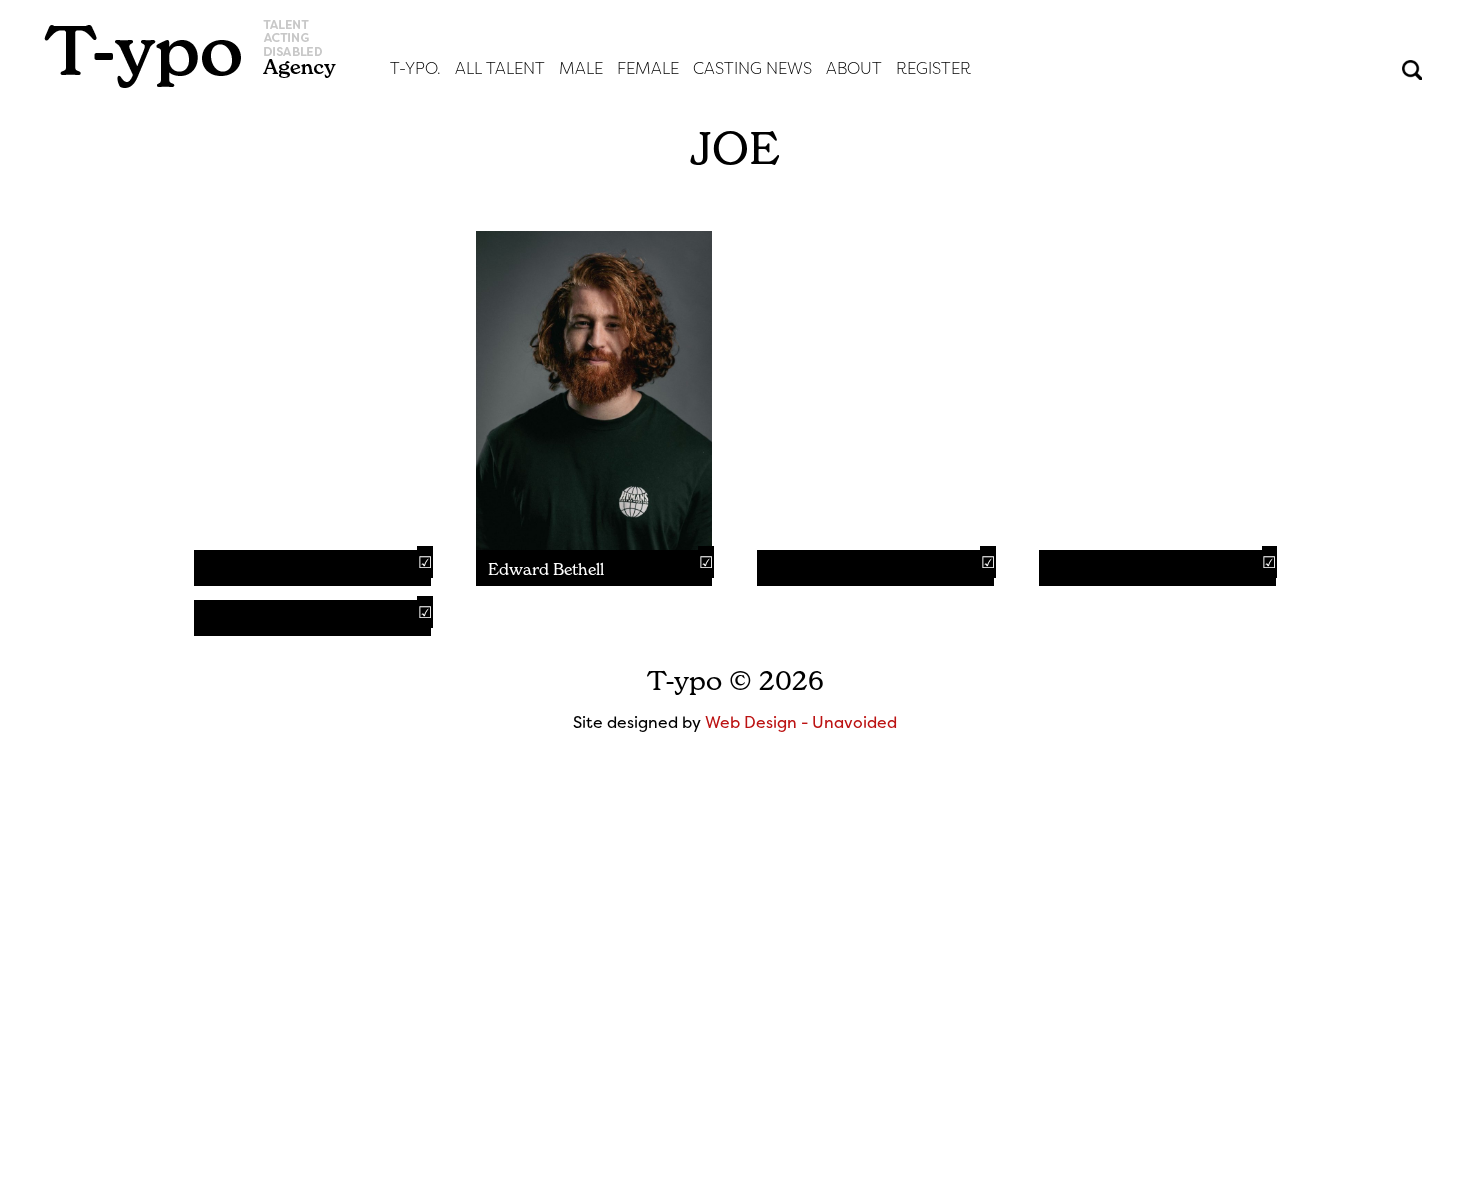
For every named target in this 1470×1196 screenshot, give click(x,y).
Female (648, 68)
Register (933, 68)
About (854, 68)
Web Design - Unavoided (801, 722)
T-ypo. (415, 68)
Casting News (752, 68)
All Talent (500, 68)
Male (581, 68)
